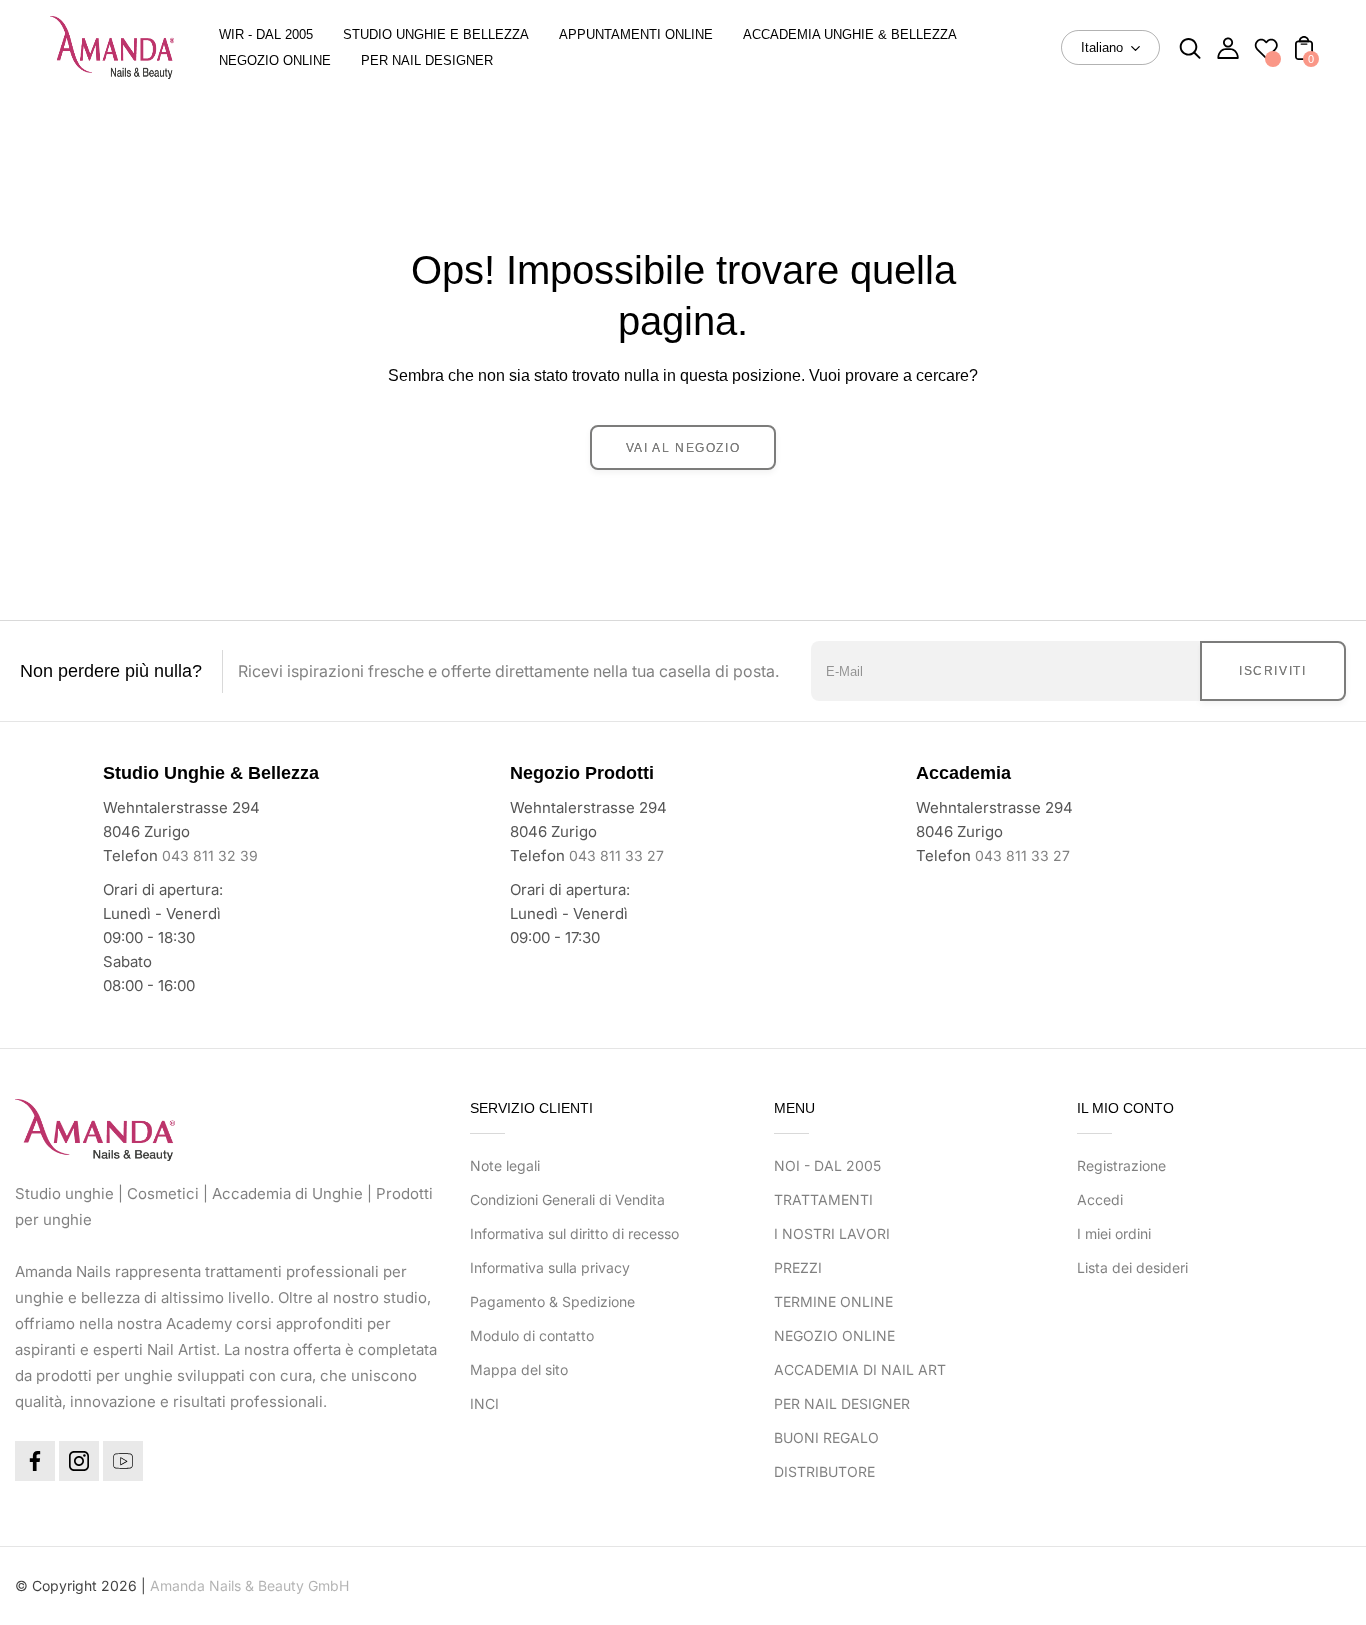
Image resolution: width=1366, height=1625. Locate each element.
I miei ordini (1114, 1233)
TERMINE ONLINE (833, 1301)
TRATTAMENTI (823, 1199)
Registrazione (1121, 1165)
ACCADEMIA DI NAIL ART (860, 1369)
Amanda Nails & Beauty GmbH (249, 1585)
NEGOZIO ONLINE (834, 1335)
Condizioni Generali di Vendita (567, 1199)
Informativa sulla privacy (550, 1267)
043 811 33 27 (616, 855)
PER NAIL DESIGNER (842, 1403)
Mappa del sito (519, 1369)
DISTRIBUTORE (824, 1471)
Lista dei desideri (1132, 1267)
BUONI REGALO (826, 1437)
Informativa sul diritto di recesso (574, 1233)
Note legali (505, 1165)
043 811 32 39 (210, 855)
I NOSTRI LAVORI (832, 1233)
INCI (484, 1403)
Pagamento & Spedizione (552, 1301)
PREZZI (798, 1267)
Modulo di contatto (532, 1335)
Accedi (1100, 1199)
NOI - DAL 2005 (827, 1165)
